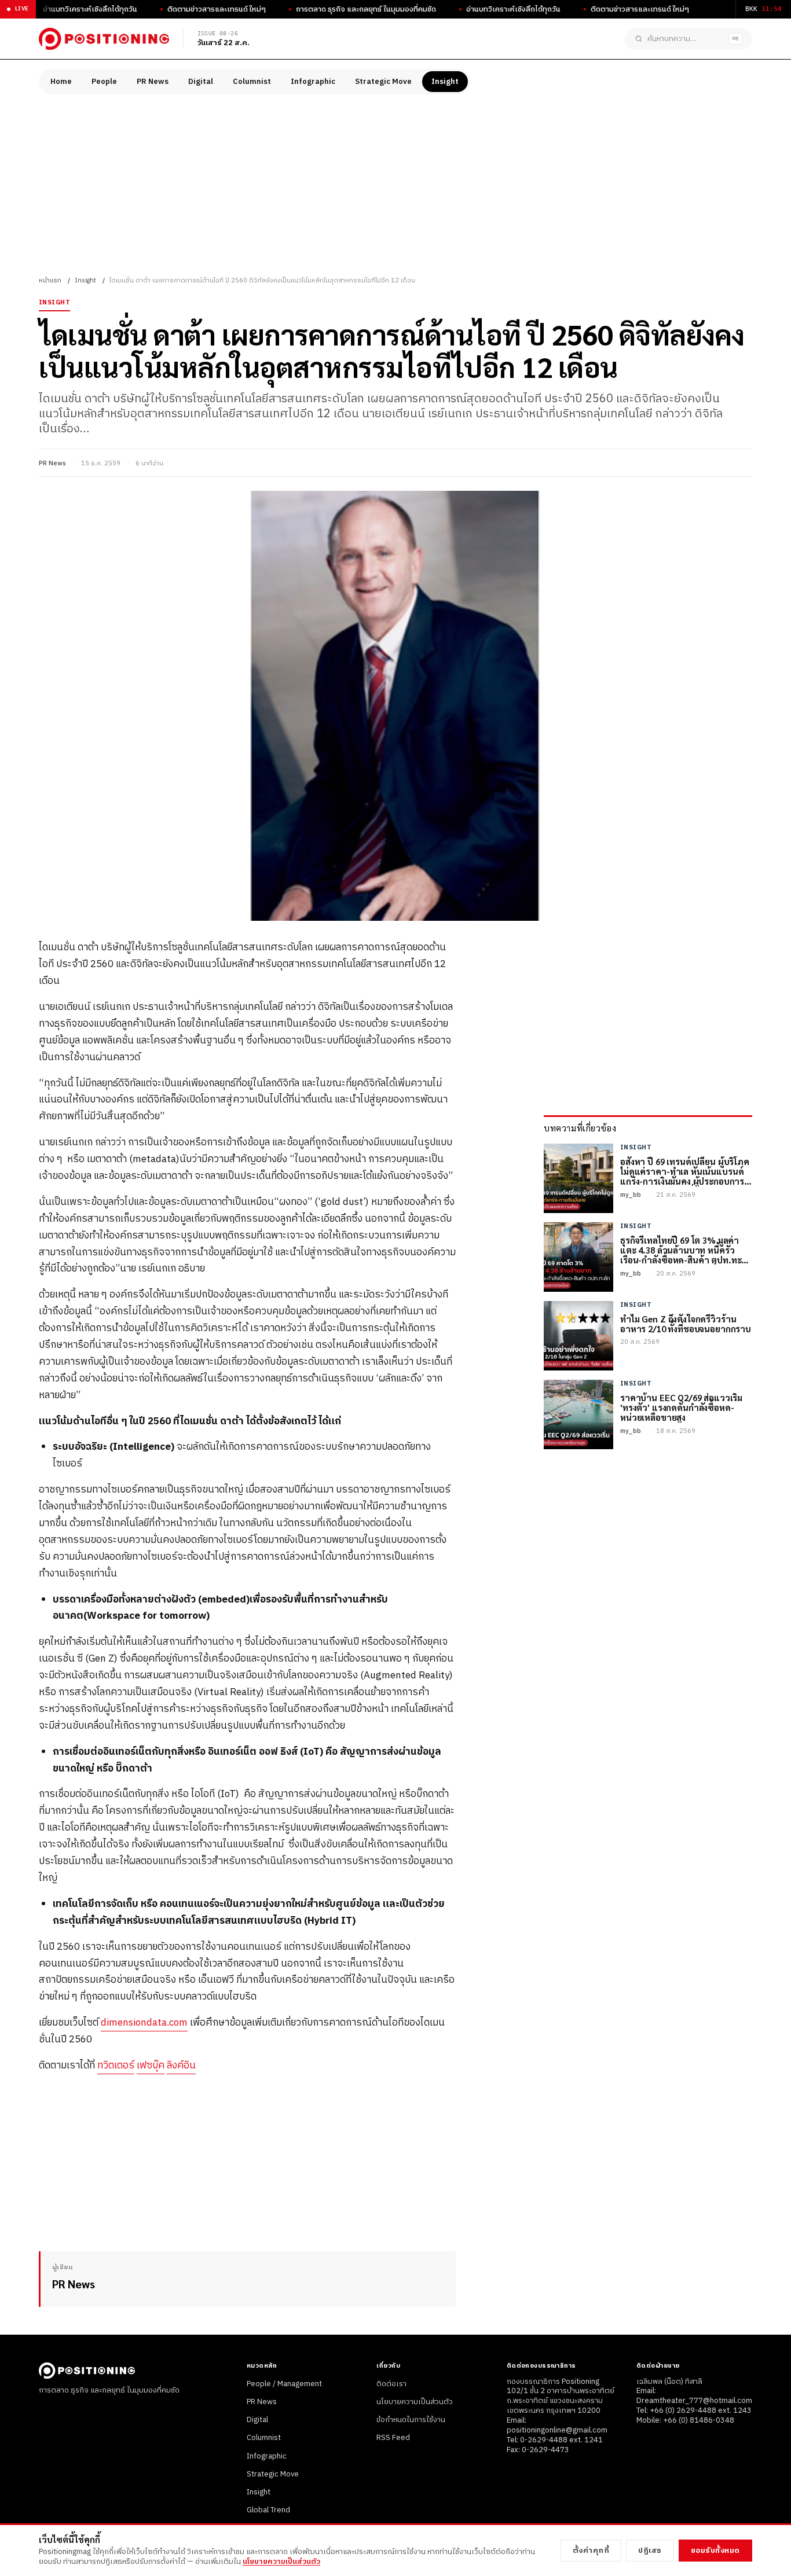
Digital (201, 82)
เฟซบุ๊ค (151, 2066)
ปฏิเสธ (650, 2551)
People (104, 82)
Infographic (313, 82)
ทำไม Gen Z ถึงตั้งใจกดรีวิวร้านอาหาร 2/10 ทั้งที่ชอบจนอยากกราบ (686, 1324)
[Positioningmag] (104, 39)
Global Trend (268, 2510)
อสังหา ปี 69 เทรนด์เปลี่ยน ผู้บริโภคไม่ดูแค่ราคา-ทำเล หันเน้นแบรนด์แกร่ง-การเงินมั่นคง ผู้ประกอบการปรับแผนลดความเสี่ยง (685, 1171)
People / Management (284, 2384)
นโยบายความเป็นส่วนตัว (415, 2402)
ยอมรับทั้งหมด (715, 2551)
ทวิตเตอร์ (116, 2066)
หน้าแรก (50, 281)
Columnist (252, 82)
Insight (445, 82)
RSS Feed (393, 2438)
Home (61, 82)
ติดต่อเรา (391, 2384)
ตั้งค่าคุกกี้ (591, 2551)
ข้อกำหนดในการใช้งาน (411, 2420)
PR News (153, 82)
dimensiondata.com (144, 2023)
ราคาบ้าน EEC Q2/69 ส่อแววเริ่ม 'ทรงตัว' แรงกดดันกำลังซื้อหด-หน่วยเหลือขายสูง (681, 1408)
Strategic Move (383, 82)
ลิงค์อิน (181, 2066)
